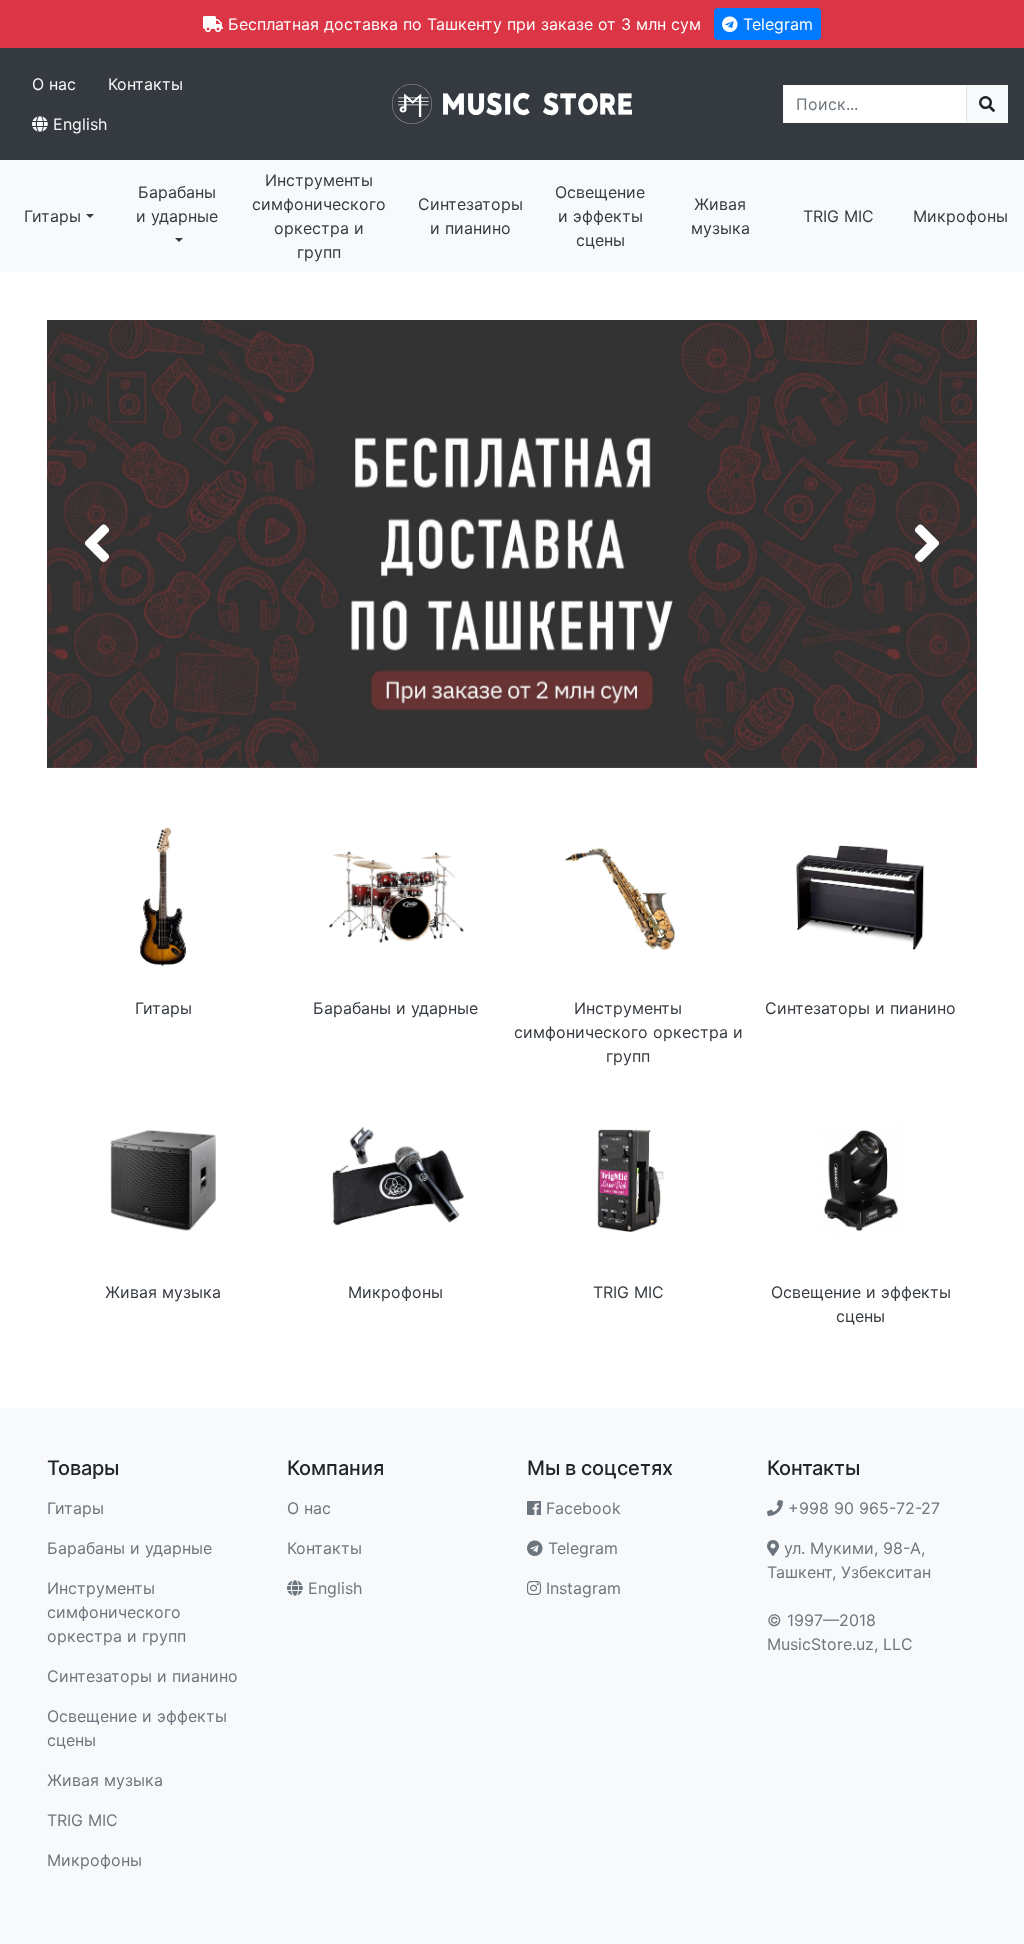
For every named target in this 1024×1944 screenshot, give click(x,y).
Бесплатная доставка (512, 544)
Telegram (775, 24)
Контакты (145, 84)
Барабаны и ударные (177, 204)
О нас (54, 84)
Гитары (52, 216)
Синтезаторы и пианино (470, 216)
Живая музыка (720, 216)
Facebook (581, 1508)
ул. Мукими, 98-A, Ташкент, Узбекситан (849, 1560)
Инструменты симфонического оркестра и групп (319, 216)
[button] (97, 544)
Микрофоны (960, 216)
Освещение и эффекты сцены (600, 216)
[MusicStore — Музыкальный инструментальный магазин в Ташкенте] (512, 102)
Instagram (581, 1588)
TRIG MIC (838, 216)
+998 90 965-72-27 (861, 1508)
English (77, 124)
